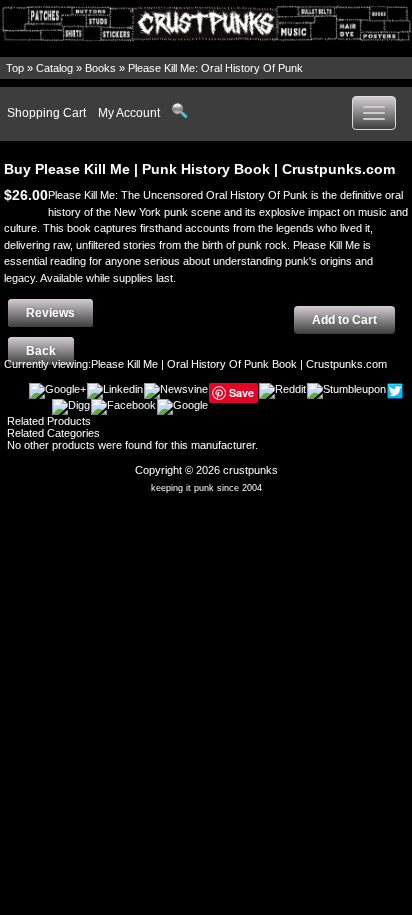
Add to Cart (344, 320)
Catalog (54, 68)
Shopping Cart (46, 113)
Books (100, 68)
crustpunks (250, 470)
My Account (129, 113)
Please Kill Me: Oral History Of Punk (215, 68)
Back (41, 351)
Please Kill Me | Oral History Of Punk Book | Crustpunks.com (239, 364)
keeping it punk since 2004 (206, 488)
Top (15, 68)
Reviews (50, 313)
